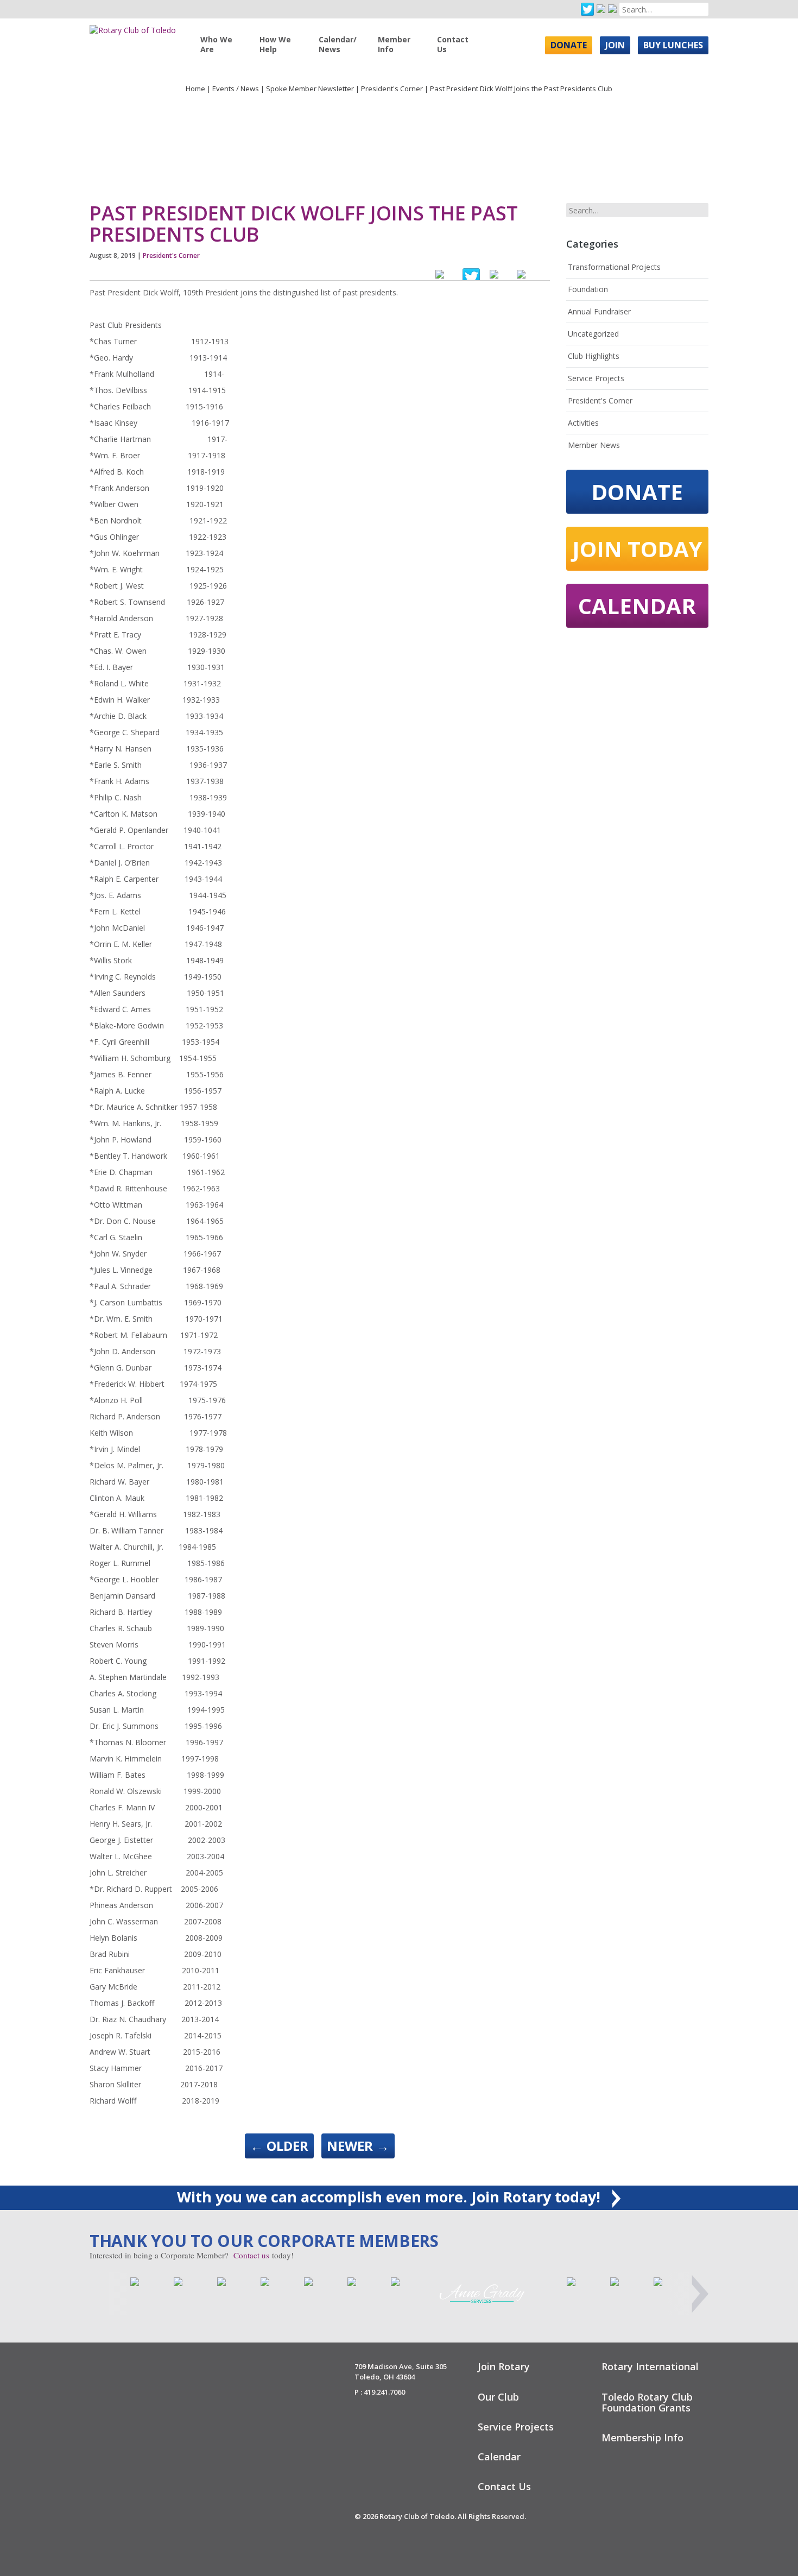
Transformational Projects (614, 267)
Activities (583, 423)
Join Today (637, 549)
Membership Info (642, 2438)
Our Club (498, 2397)
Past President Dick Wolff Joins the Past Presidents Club (304, 224)
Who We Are (216, 44)
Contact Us (453, 44)
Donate (569, 45)
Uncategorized (593, 334)
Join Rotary (504, 2366)
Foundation (588, 289)
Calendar (637, 606)
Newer (358, 2146)
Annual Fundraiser (599, 311)
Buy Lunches (673, 45)
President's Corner (392, 89)
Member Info (394, 44)
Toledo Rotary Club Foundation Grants (647, 2402)
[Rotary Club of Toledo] (133, 26)
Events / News (236, 89)
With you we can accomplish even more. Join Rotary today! (391, 2197)
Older (279, 2146)
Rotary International (650, 2366)
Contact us (251, 2255)
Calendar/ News (338, 44)
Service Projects (596, 378)
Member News (594, 445)
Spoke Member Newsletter (310, 89)
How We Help (275, 44)
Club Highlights (594, 356)
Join (615, 45)
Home (195, 89)
